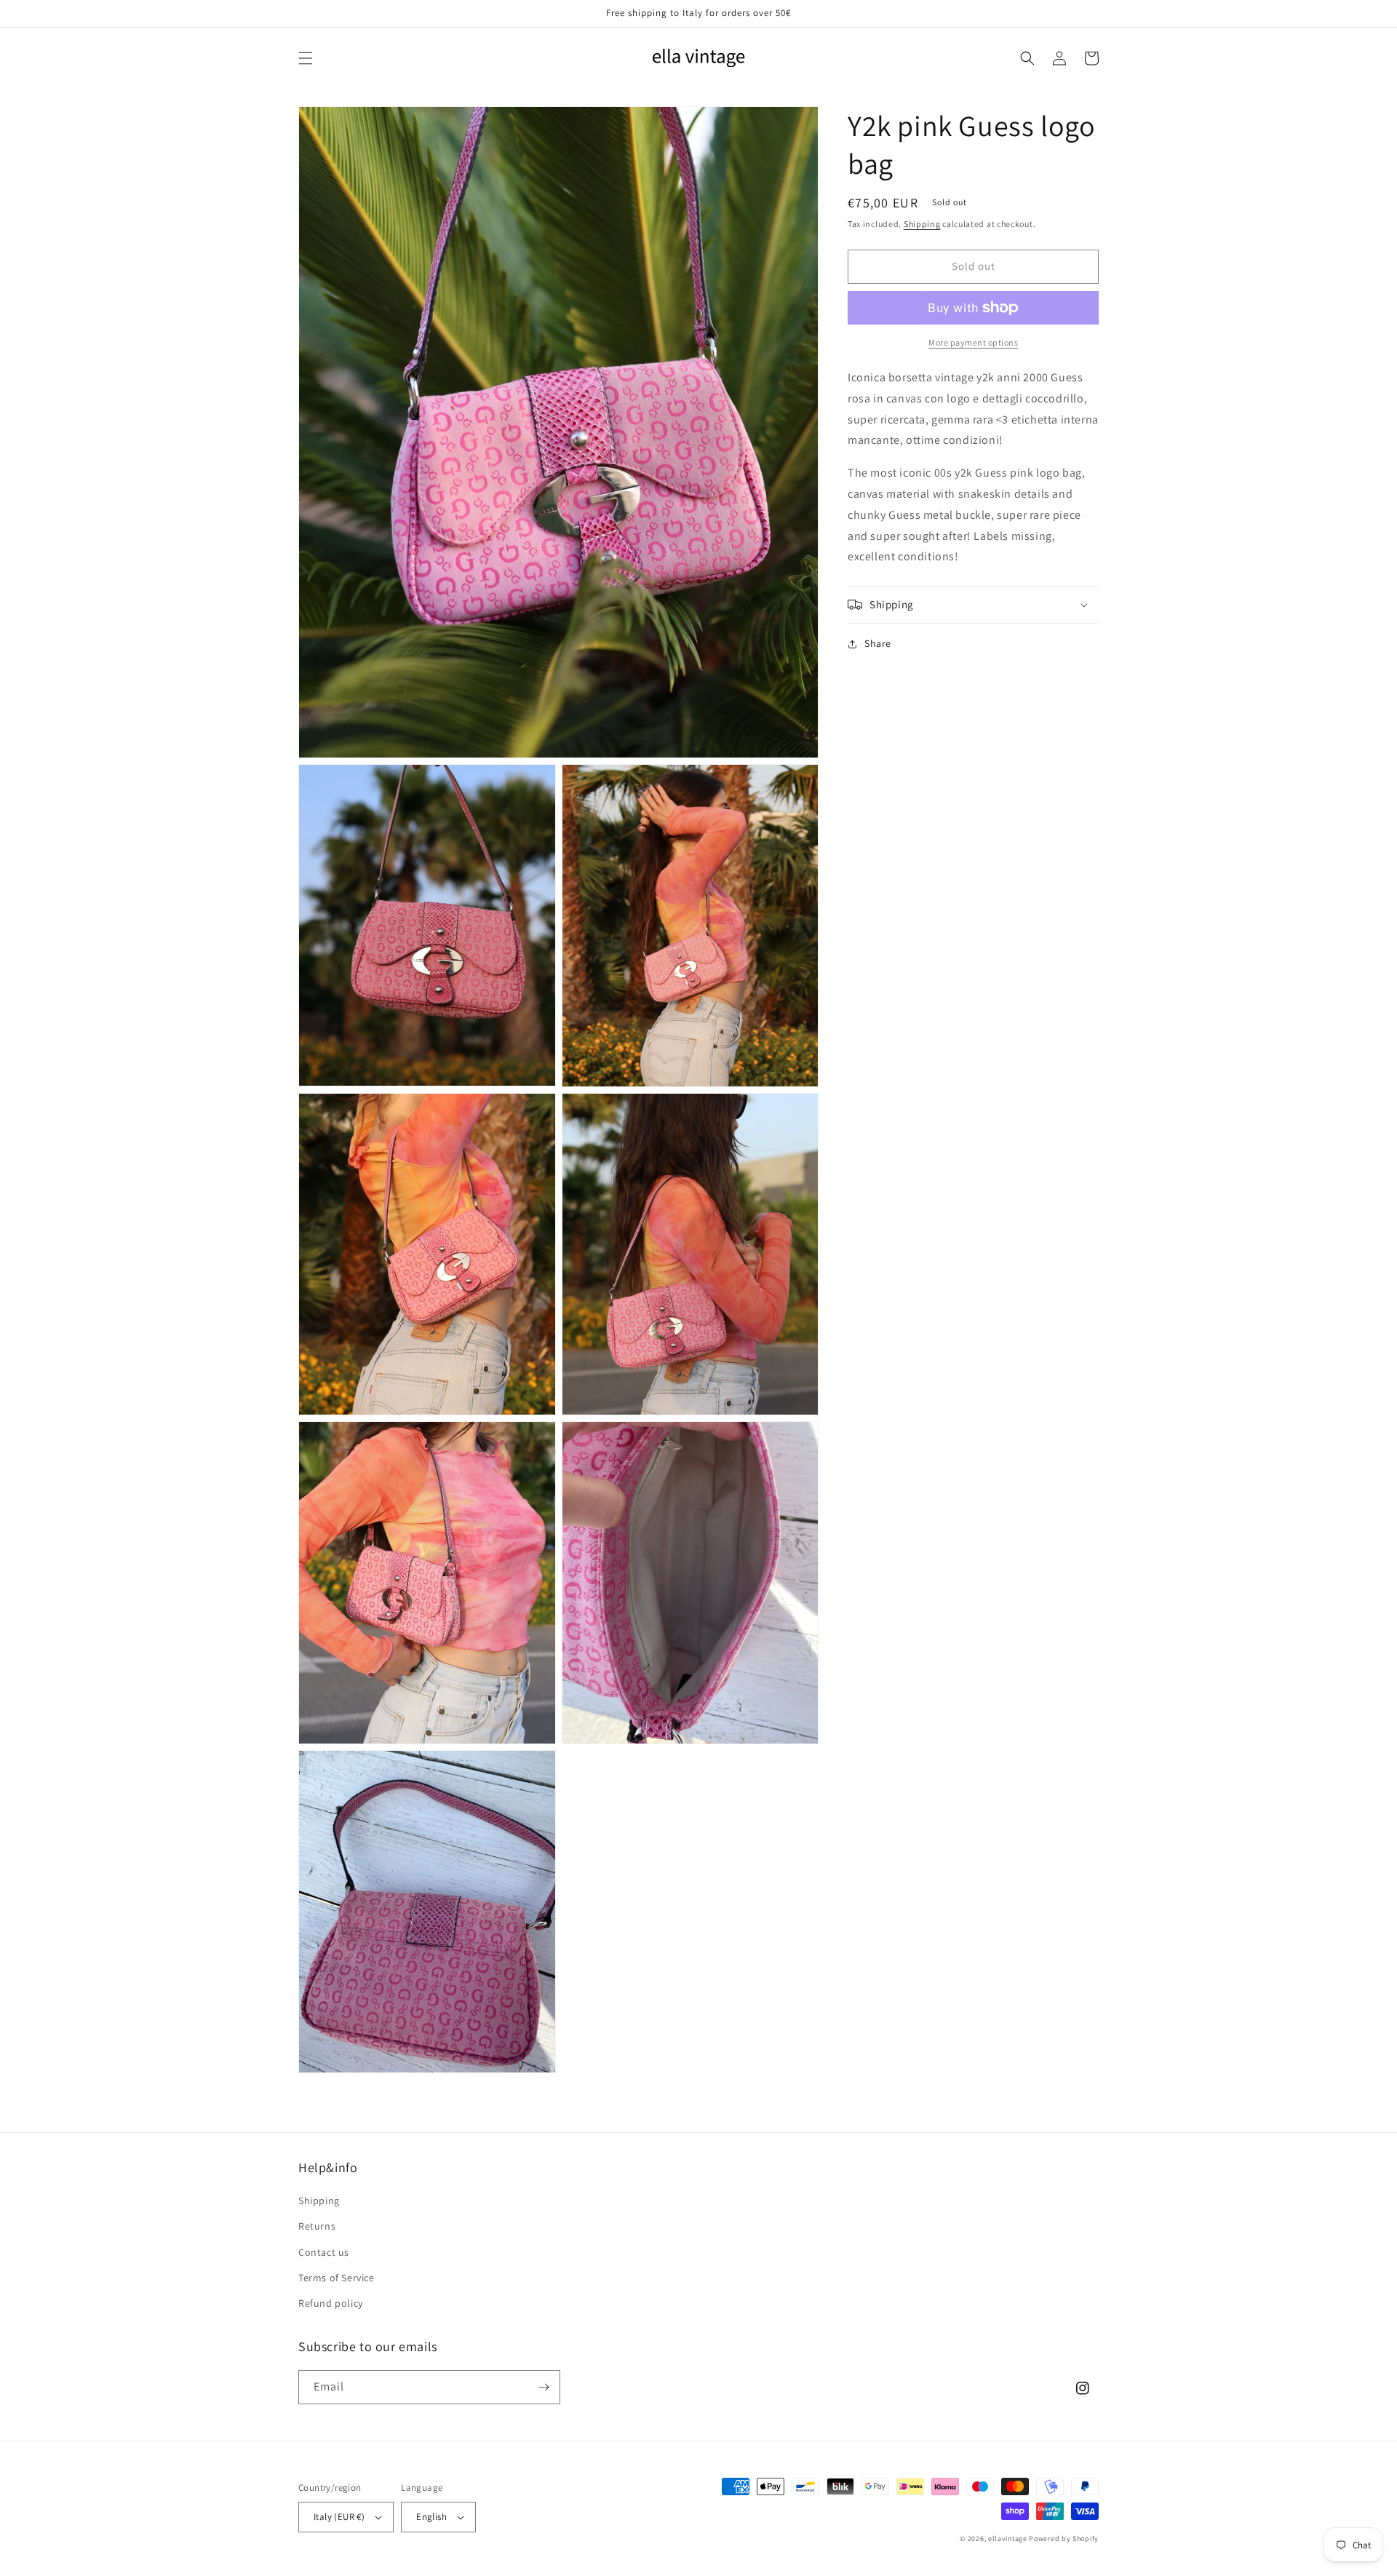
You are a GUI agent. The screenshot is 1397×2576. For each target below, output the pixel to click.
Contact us (324, 2252)
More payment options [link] (973, 342)
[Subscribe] (544, 2387)
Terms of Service (337, 2278)
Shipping (922, 224)
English (431, 2517)
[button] (306, 58)
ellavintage (1008, 2539)
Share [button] (878, 643)
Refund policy (331, 2303)
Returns (317, 2226)
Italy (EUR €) (339, 2517)
